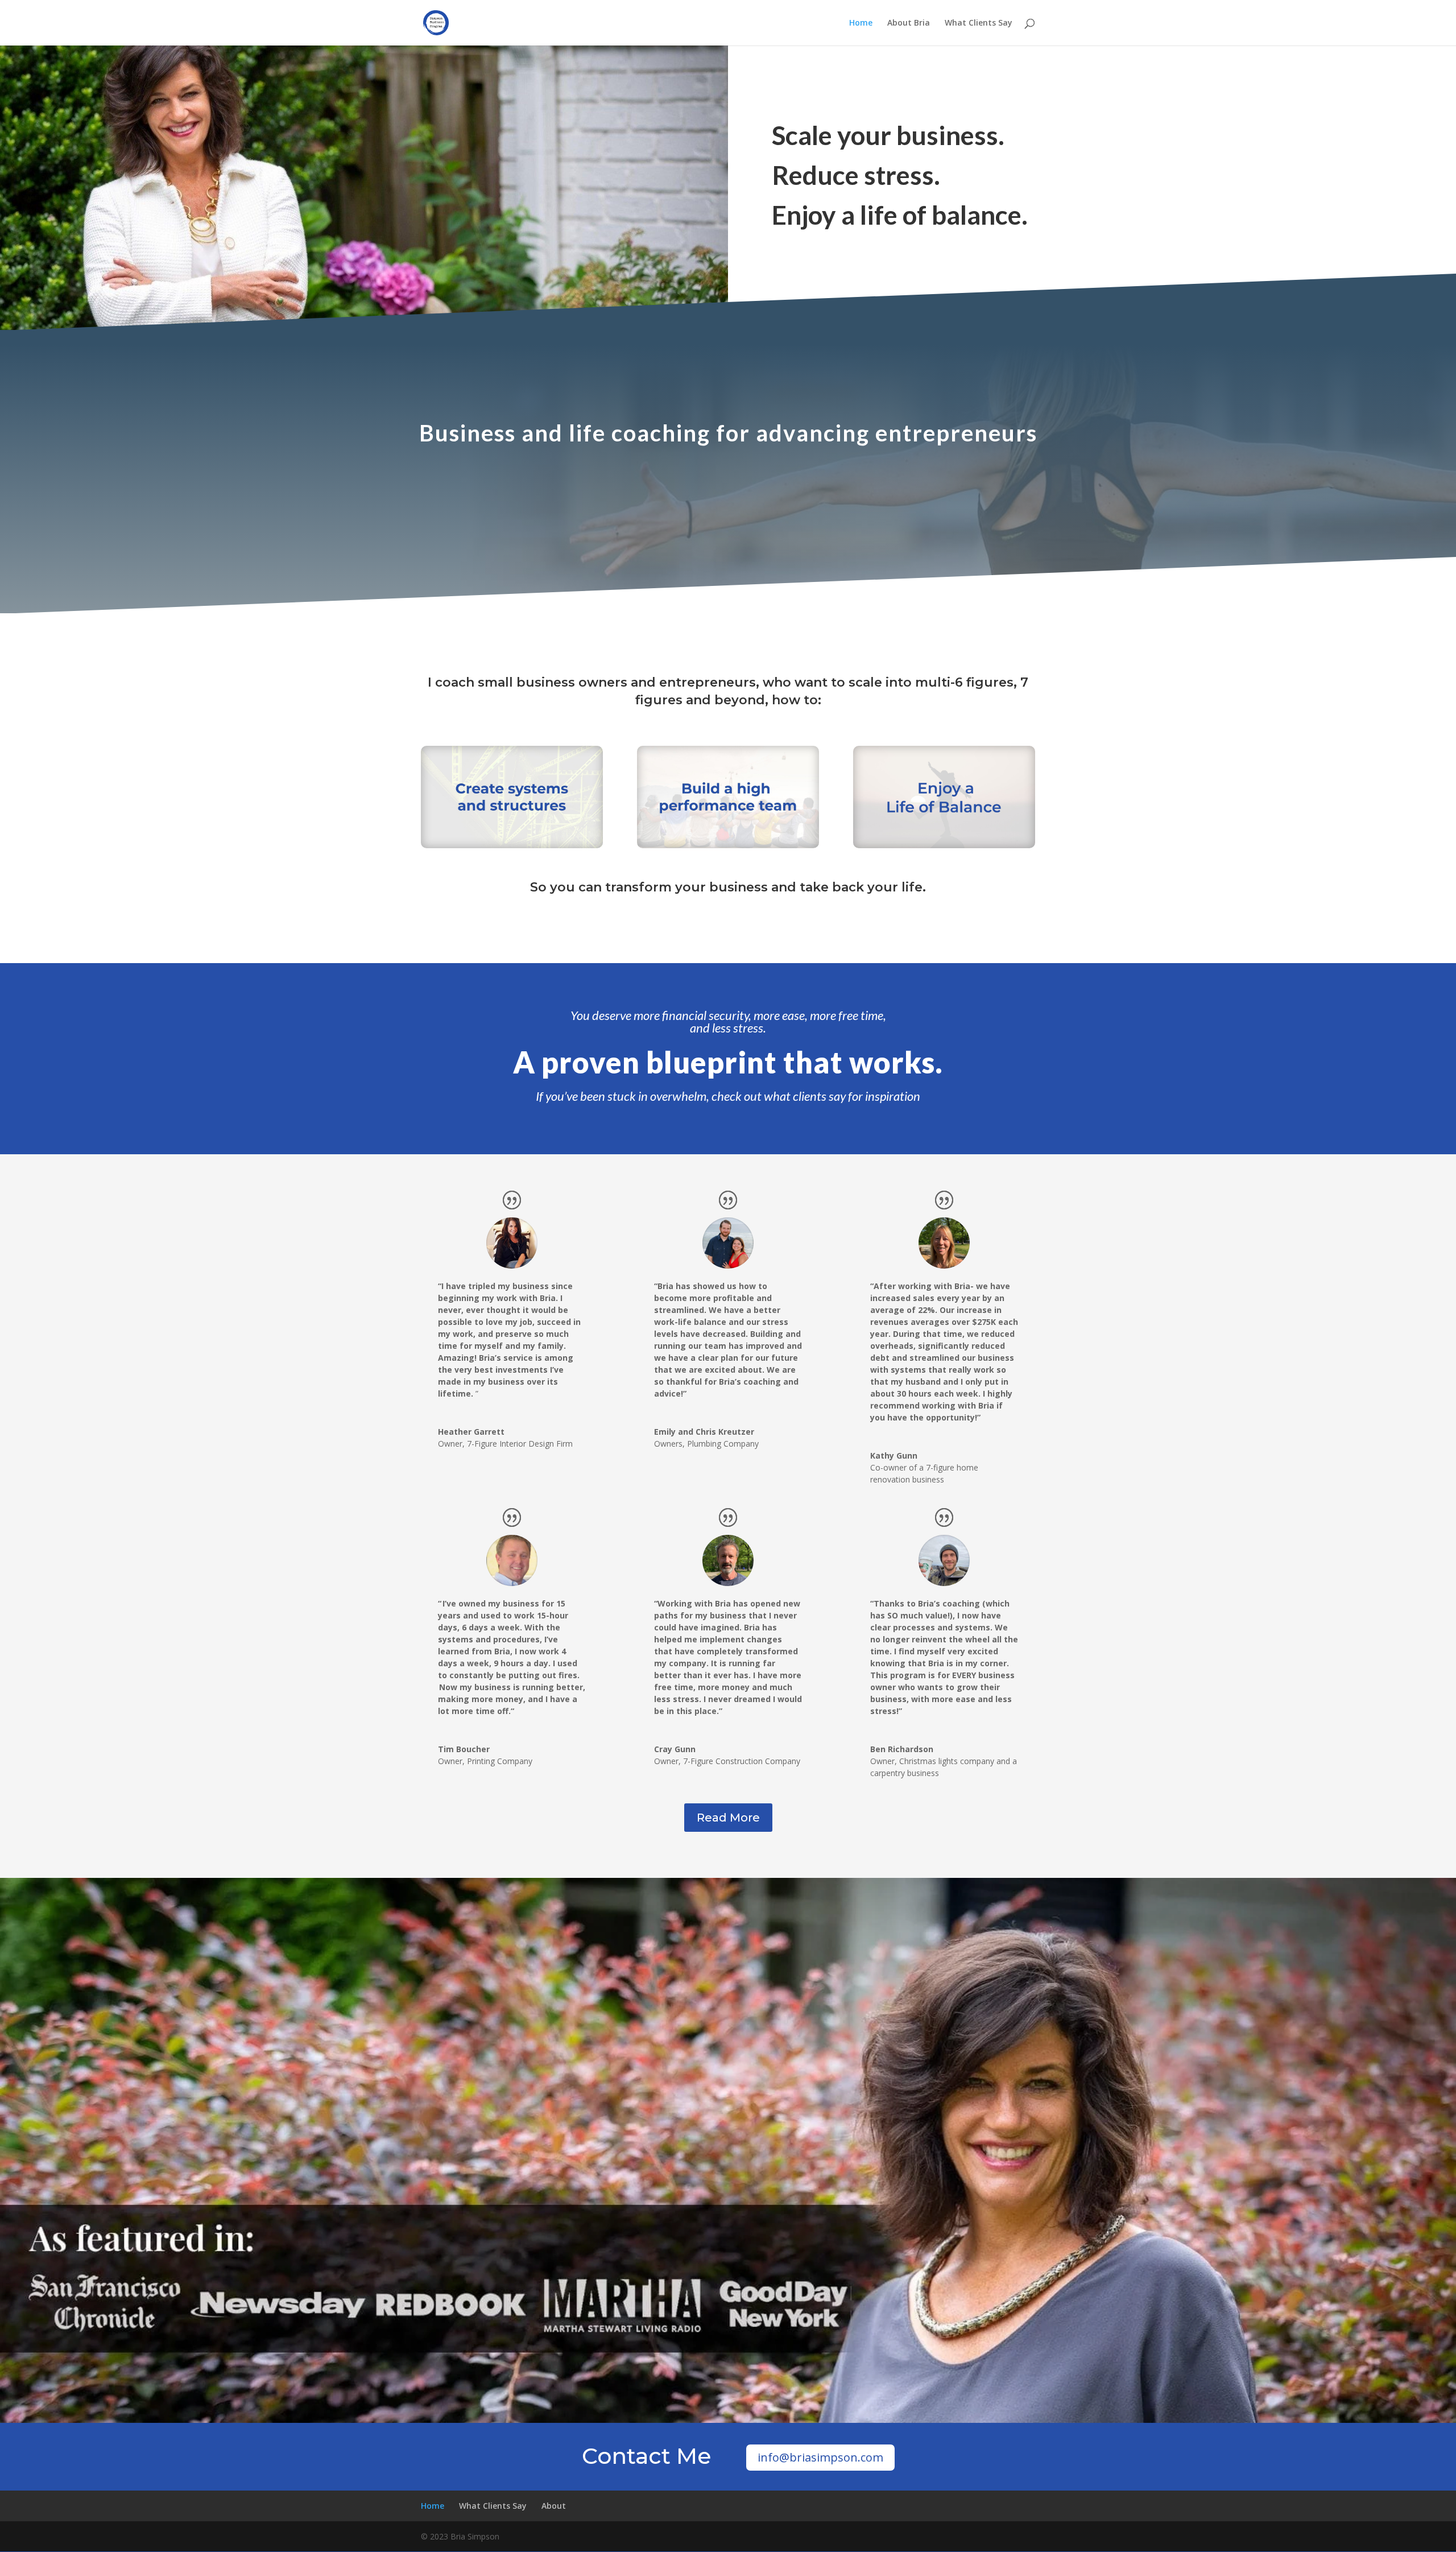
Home (861, 23)
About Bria (909, 23)
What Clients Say (979, 23)
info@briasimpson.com (820, 2457)
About (554, 2506)
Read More (728, 1818)
